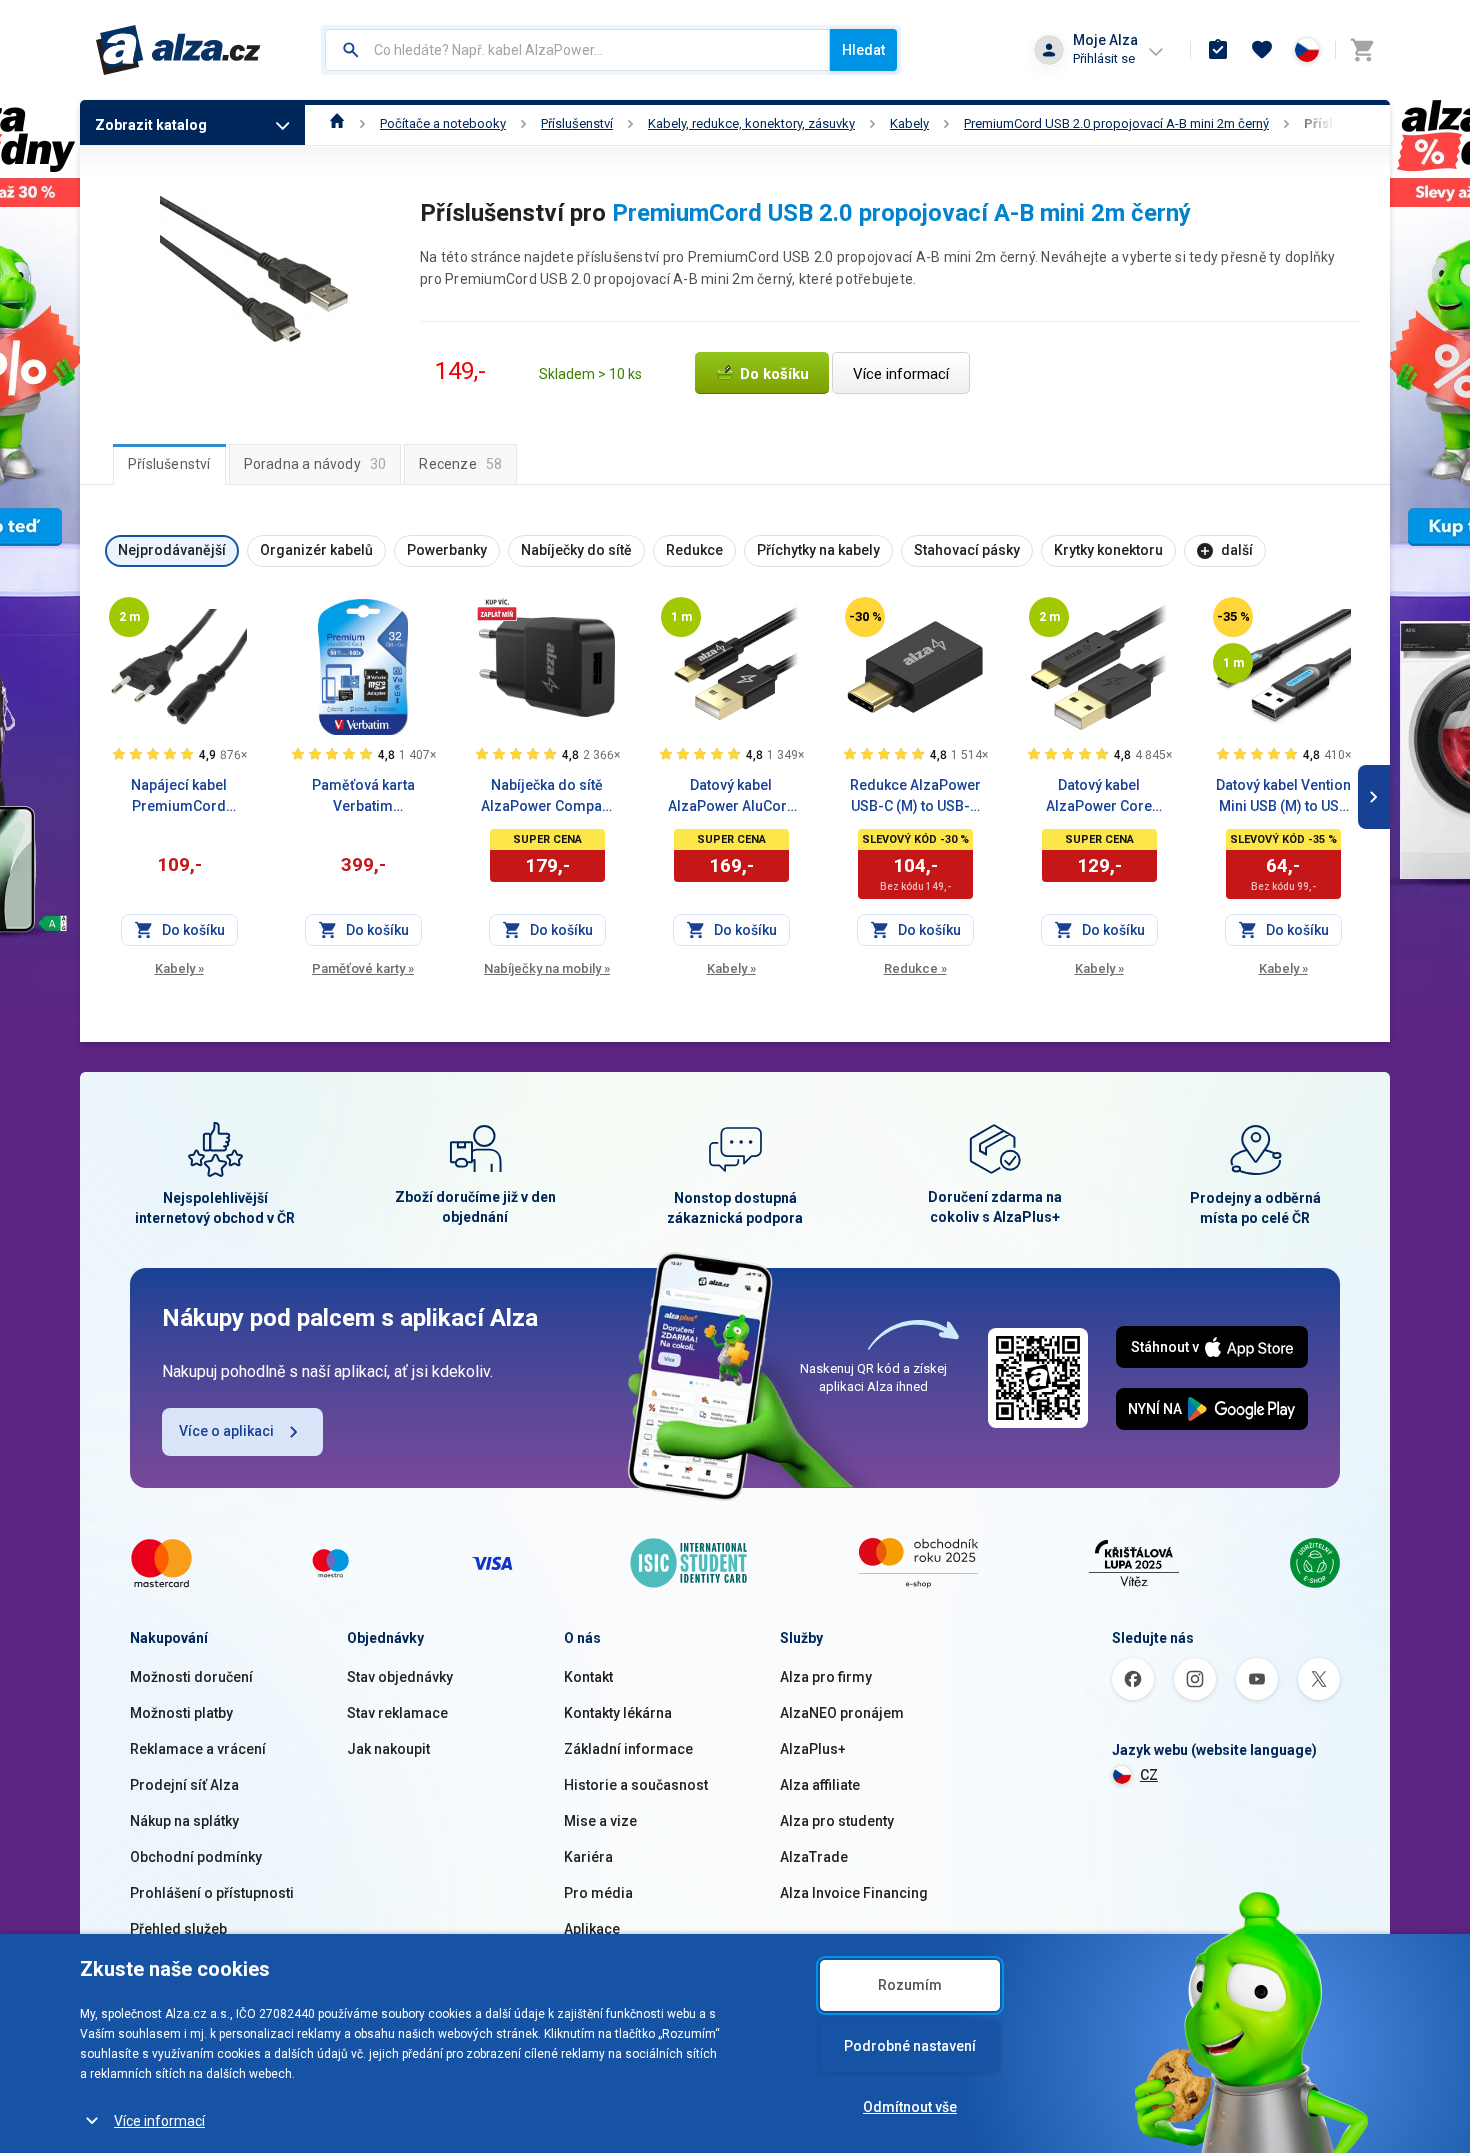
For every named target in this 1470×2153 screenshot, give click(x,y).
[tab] (169, 464)
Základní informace (628, 1749)
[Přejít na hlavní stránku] (178, 50)
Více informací (159, 2121)
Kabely (909, 123)
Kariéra (588, 1857)
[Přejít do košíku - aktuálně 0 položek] (1362, 50)
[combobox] (577, 50)
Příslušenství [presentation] (169, 464)
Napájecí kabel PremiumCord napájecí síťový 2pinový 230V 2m (179, 797)
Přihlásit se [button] (1104, 58)
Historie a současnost (636, 1785)
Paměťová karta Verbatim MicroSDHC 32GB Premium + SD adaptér (363, 797)
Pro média (598, 1893)
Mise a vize (600, 1821)
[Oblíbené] (1262, 50)
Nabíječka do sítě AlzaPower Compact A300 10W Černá (547, 797)
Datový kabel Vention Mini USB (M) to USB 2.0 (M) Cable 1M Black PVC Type (1283, 797)
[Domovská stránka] (337, 123)
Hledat (863, 50)
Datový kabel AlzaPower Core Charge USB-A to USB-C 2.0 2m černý (1099, 797)
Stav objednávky (400, 1677)
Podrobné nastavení (910, 2046)
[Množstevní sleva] (497, 609)
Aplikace (592, 1929)
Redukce (915, 968)
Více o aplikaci (226, 1431)
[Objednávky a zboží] (1218, 50)
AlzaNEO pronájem (842, 1713)
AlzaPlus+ (813, 1749)
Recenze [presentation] (460, 464)
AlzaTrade (814, 1857)
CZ (1149, 1775)
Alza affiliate (820, 1785)
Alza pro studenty (837, 1821)
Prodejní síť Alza (184, 1785)
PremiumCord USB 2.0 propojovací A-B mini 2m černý (1116, 123)
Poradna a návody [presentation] (315, 464)
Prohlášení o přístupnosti (212, 1893)
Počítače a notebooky (443, 123)
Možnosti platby (181, 1713)
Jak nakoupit (388, 1749)
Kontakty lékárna (618, 1713)
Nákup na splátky (184, 1821)
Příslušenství (577, 123)
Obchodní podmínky (196, 1857)
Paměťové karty (363, 968)
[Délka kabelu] (129, 617)
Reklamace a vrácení (198, 1749)
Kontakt (588, 1677)
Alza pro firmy (826, 1677)
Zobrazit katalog (151, 125)
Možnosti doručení (191, 1677)
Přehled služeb (178, 1929)
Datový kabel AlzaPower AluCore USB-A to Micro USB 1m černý (731, 797)
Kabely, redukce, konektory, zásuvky (751, 123)
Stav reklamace (397, 1713)
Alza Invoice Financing (854, 1893)
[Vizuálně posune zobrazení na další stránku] (1374, 797)
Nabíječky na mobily (547, 968)
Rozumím (910, 1985)
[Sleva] (865, 617)
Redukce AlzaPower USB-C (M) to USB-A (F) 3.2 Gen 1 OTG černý (915, 797)
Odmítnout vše (910, 2107)
